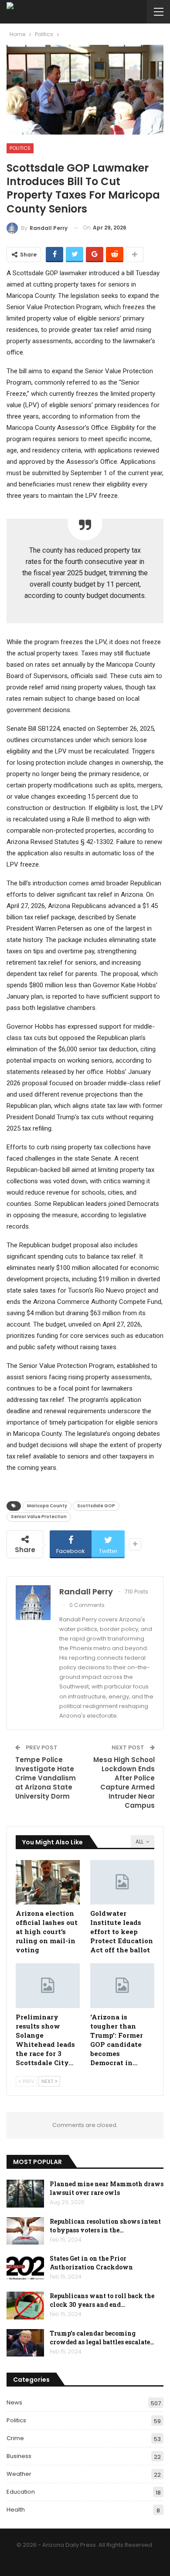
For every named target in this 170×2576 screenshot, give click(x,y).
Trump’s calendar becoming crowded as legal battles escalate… (102, 2338)
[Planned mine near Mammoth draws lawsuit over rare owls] (25, 2194)
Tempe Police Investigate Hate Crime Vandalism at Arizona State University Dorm (46, 1778)
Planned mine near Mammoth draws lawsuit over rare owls (107, 2188)
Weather (19, 2474)
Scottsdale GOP (96, 1506)
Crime (15, 2438)
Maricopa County (47, 1506)
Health (16, 2510)
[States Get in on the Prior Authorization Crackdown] (25, 2268)
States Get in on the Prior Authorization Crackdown (91, 2263)
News (14, 2402)
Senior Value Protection (39, 1517)
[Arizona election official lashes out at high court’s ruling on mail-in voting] (48, 1882)
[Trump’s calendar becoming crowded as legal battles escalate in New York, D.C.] (25, 2343)
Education (21, 2492)
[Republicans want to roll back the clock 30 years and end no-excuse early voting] (25, 2306)
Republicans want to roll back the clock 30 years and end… (102, 2300)
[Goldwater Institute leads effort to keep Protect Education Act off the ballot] (122, 1882)
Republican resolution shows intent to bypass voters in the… (105, 2226)
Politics (20, 148)
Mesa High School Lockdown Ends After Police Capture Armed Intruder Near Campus (124, 1783)
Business (19, 2456)
